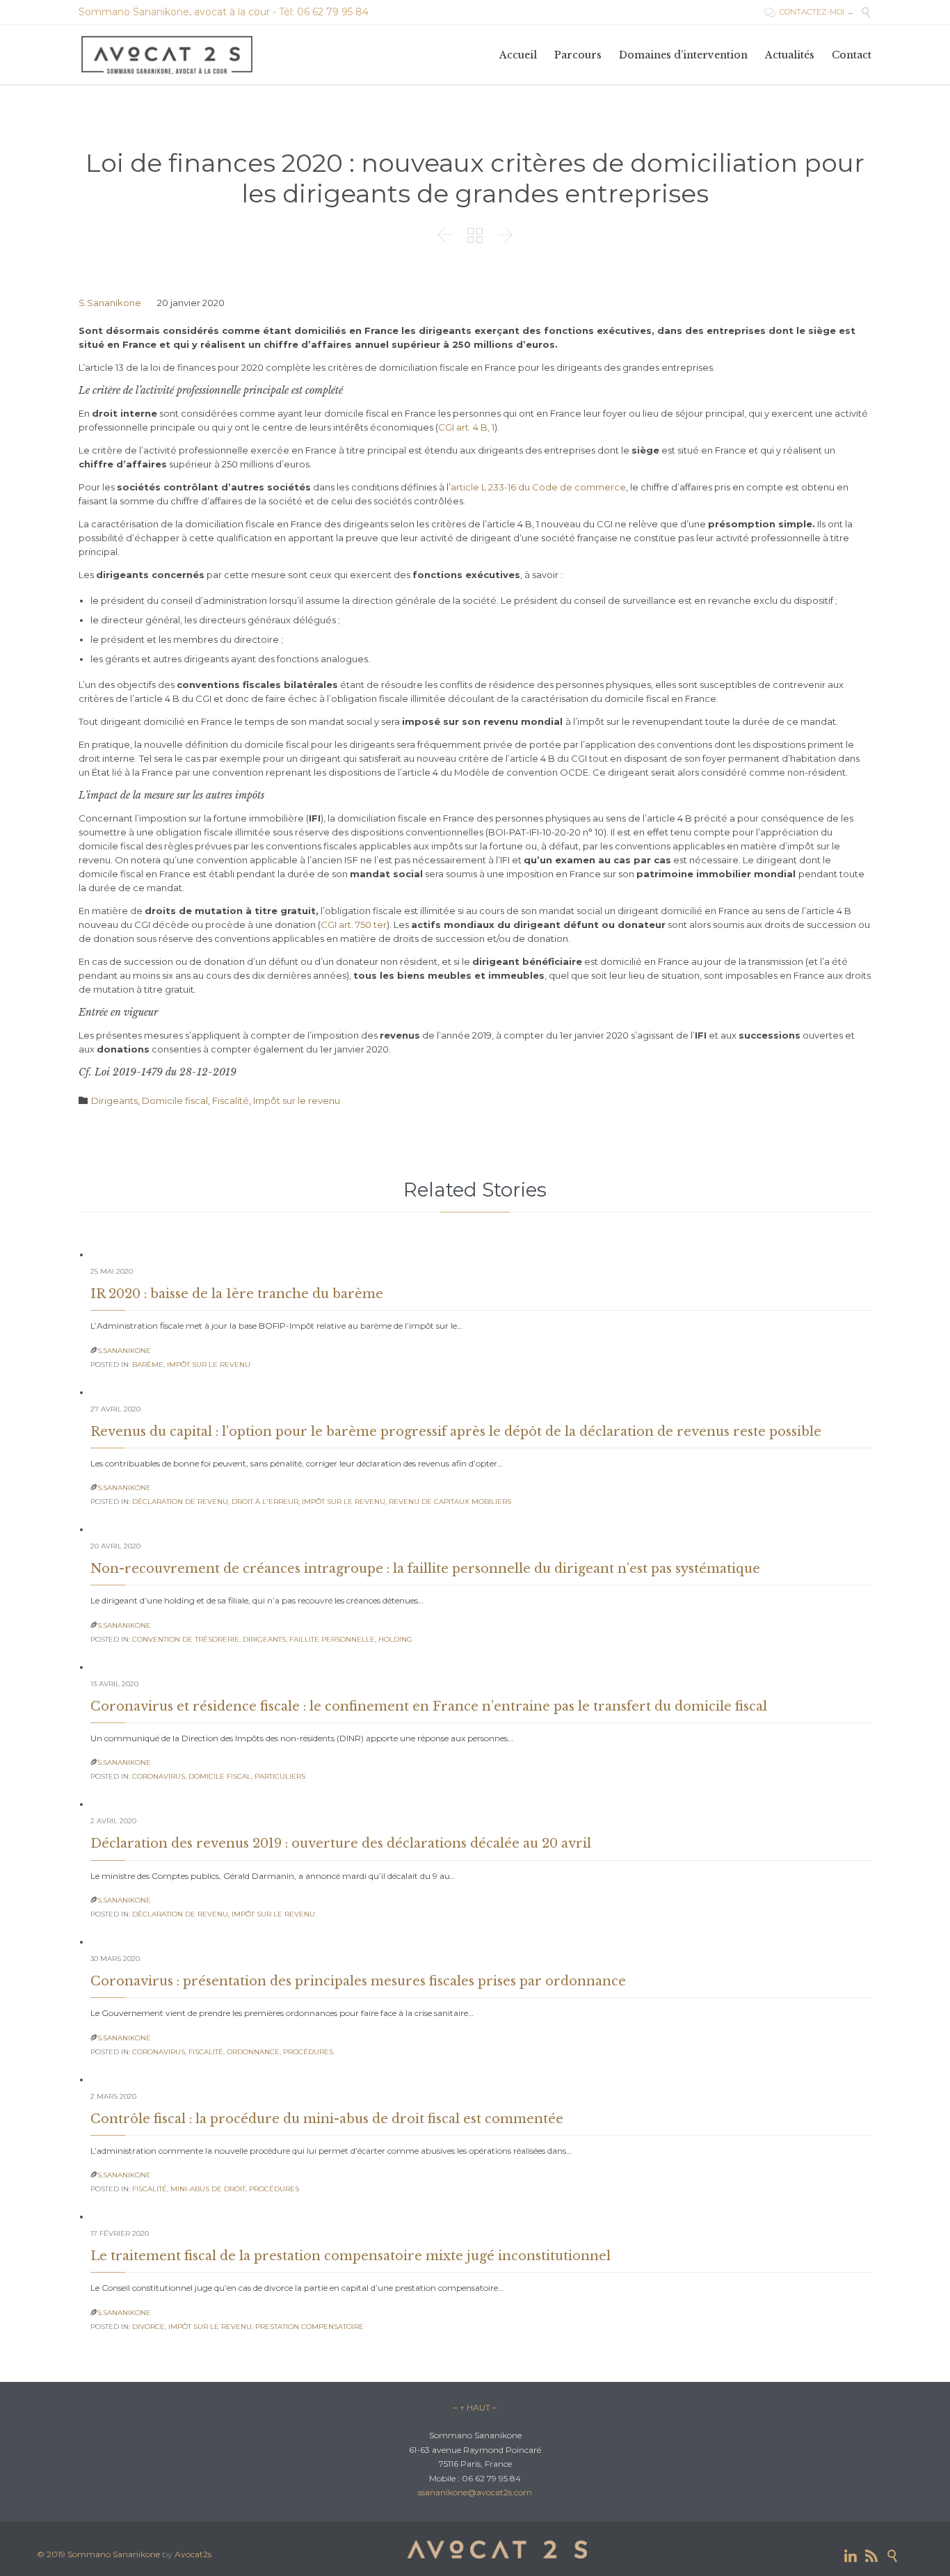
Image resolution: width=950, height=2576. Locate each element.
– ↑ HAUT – (475, 2407)
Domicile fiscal (175, 1101)
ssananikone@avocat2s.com (475, 2492)
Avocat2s (193, 2554)
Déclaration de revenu (180, 1502)
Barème (148, 1365)
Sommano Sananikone (114, 2554)
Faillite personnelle (332, 1639)
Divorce (148, 2327)
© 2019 (52, 2554)
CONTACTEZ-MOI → (809, 12)
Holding (395, 1639)
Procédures (308, 2052)
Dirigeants (114, 1101)
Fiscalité (231, 1101)
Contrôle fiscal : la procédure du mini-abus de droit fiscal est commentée (327, 2119)
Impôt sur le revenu (297, 1101)
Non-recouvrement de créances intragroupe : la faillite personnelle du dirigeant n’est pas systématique (425, 1569)
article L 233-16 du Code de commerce (538, 487)
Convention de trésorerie (186, 1639)
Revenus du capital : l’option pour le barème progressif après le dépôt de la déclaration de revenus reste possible (456, 1432)
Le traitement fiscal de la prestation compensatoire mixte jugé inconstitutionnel (351, 2256)
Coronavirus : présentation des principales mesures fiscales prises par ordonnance (358, 1981)
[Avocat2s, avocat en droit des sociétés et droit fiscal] (168, 55)
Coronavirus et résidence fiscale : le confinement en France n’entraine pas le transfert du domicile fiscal (429, 1706)
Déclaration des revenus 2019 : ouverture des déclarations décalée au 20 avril (341, 1843)
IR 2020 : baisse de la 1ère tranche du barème (237, 1294)
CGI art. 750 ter (354, 925)
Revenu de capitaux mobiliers (450, 1502)
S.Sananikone (110, 303)
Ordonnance (253, 2052)
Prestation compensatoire (309, 2327)
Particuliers (280, 1776)
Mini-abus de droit (208, 2189)
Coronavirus (159, 1776)
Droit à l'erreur (265, 1502)
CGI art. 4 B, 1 (466, 427)
